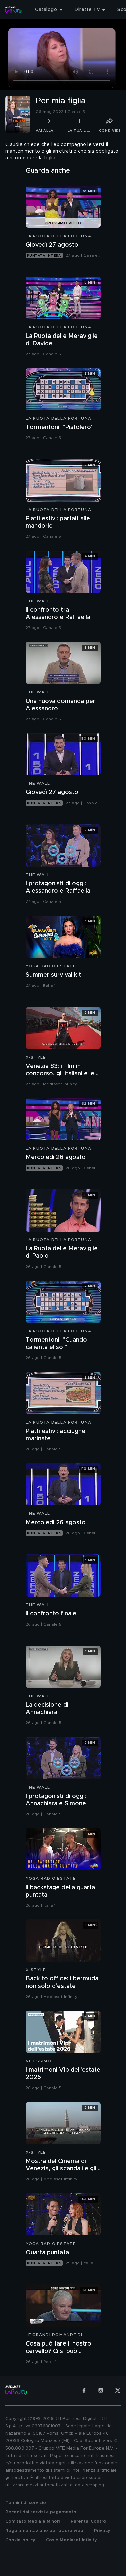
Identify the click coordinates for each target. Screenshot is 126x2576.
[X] (118, 2390)
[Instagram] (101, 2390)
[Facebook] (84, 2390)
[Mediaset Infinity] (13, 10)
